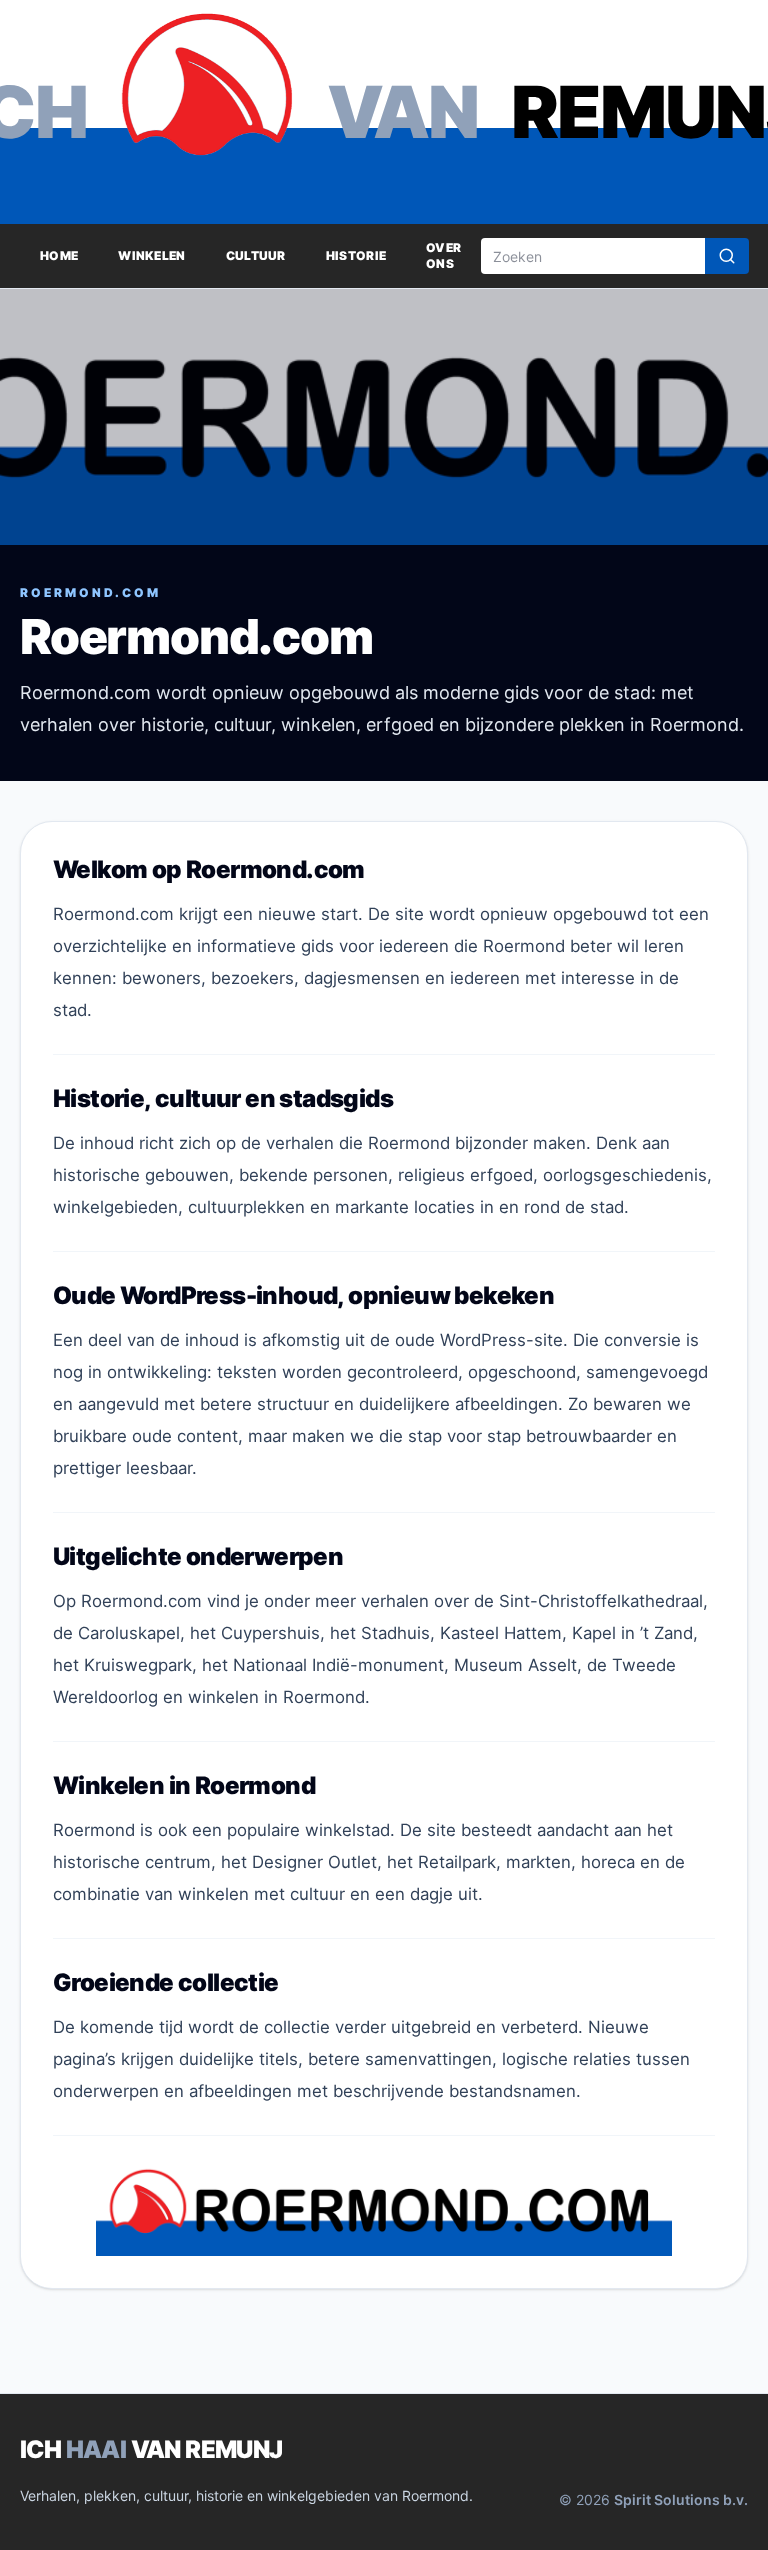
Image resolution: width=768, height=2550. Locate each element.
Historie (356, 255)
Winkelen (151, 255)
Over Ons (443, 255)
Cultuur (256, 255)
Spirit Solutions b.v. (681, 2499)
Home (59, 255)
